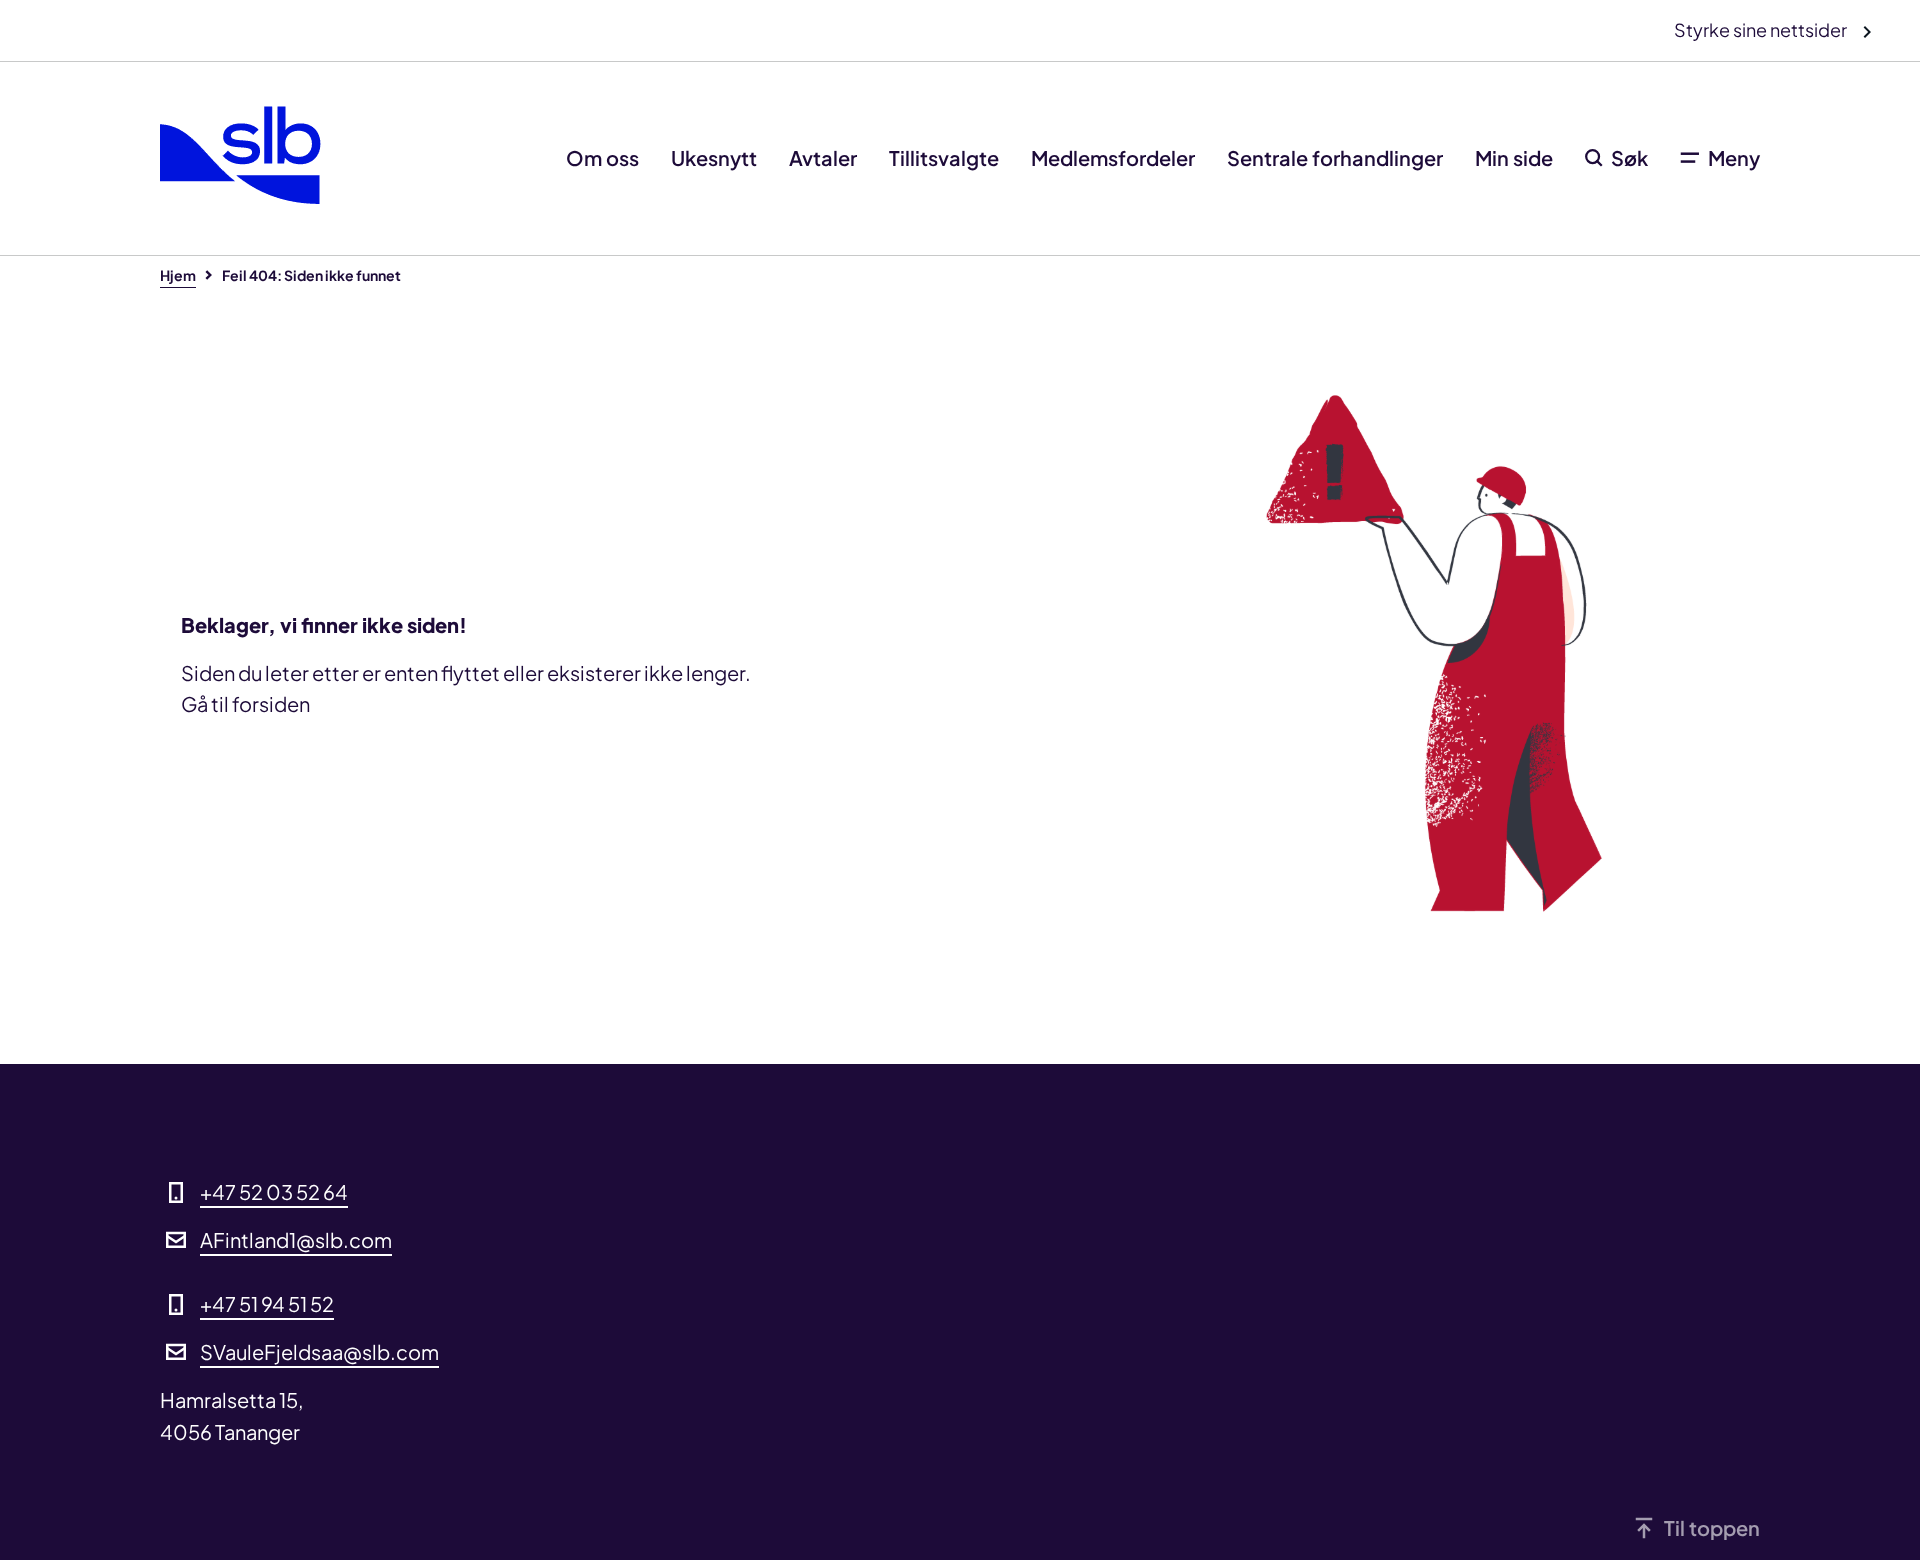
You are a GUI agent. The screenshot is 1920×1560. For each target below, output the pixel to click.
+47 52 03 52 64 (274, 1191)
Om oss (602, 157)
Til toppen (1712, 1527)
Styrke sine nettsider (1762, 29)
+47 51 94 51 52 (267, 1303)
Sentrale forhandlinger (1335, 157)
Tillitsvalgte (944, 157)
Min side (1514, 157)
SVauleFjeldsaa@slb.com (319, 1351)
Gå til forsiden (245, 703)
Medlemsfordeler (1113, 157)
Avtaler (823, 157)
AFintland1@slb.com (296, 1239)
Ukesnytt (714, 157)
